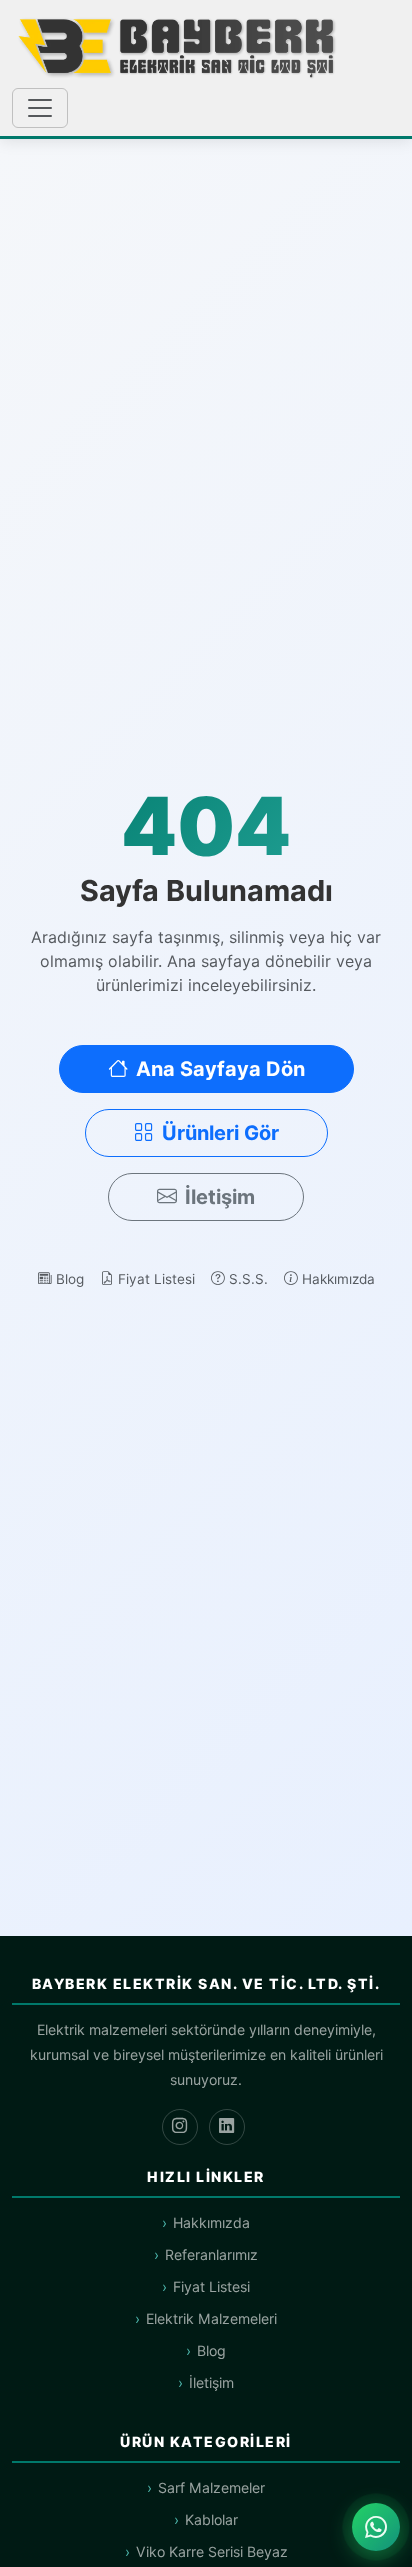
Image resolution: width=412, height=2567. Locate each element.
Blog (70, 1279)
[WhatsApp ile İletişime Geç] (376, 2527)
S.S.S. (248, 1279)
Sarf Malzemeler (211, 2487)
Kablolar (211, 2519)
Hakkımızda (338, 1279)
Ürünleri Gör (220, 1133)
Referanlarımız (211, 2254)
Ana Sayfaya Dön (220, 1069)
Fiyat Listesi (156, 1279)
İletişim (220, 1197)
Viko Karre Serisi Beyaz (212, 2551)
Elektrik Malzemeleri (211, 2318)
